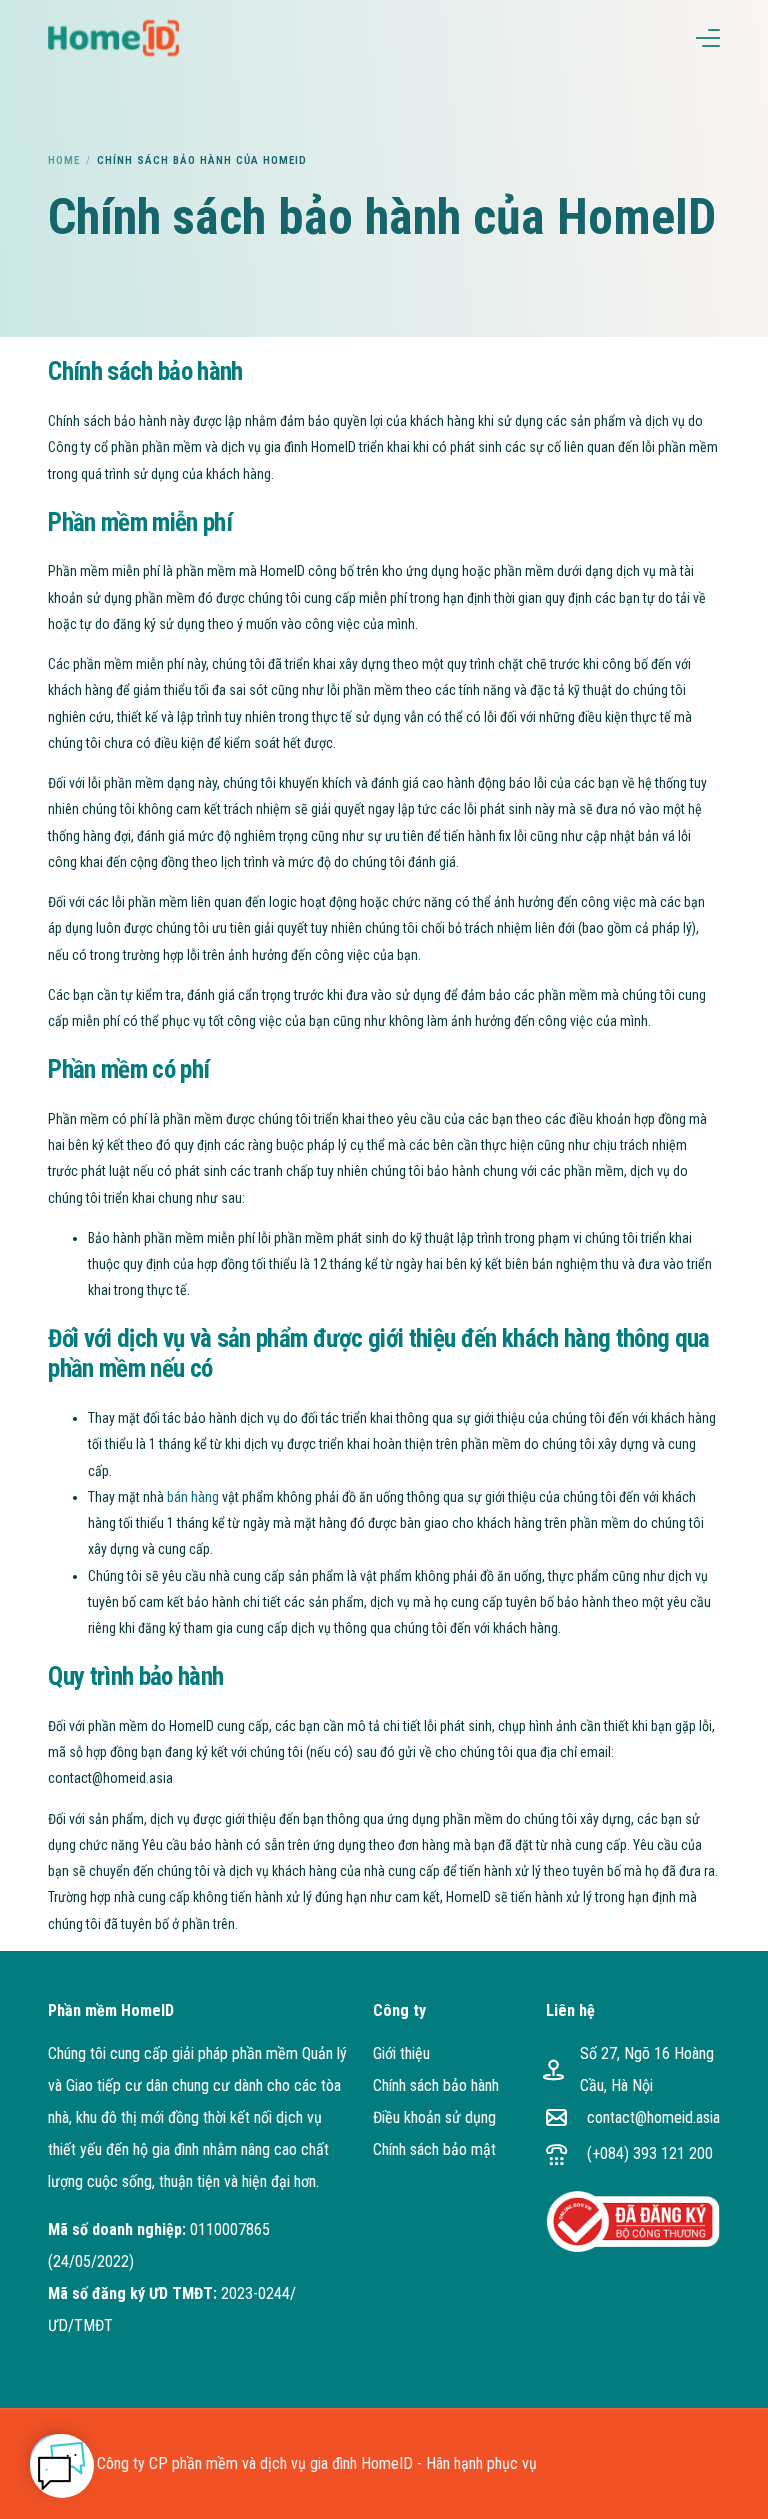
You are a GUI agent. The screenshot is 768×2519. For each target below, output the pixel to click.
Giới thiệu (401, 2053)
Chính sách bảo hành (436, 2085)
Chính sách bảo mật (434, 2149)
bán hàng (193, 1497)
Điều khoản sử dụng (434, 2117)
